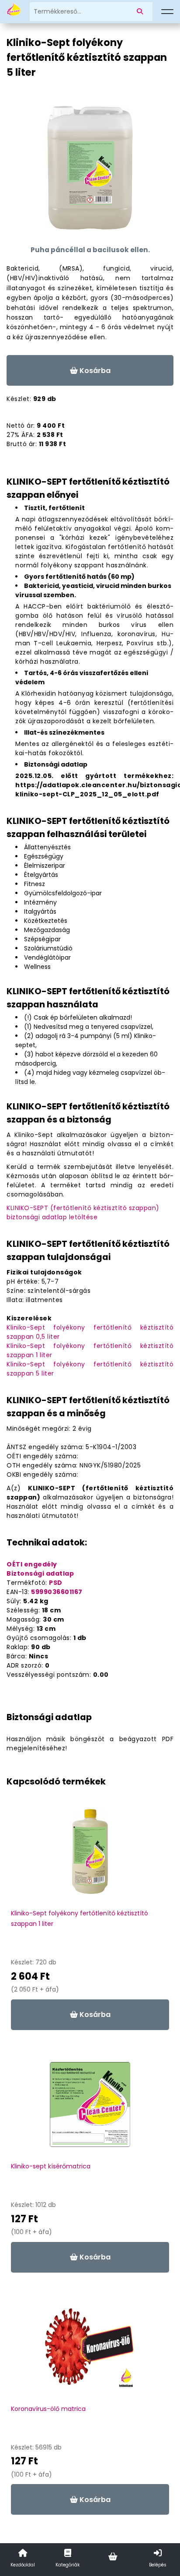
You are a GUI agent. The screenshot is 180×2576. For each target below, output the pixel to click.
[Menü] (167, 12)
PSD (56, 1583)
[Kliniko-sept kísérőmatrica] (90, 2109)
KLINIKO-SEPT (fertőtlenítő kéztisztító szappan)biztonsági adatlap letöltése (83, 1212)
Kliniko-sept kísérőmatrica (51, 2166)
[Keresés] (142, 12)
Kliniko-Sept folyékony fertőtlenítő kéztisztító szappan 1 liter (80, 1918)
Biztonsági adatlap (40, 1573)
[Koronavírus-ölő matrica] (90, 2351)
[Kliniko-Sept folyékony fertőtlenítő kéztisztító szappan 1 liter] (90, 1856)
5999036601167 (57, 1592)
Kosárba (94, 371)
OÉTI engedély (32, 1564)
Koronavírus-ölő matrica (48, 2409)
